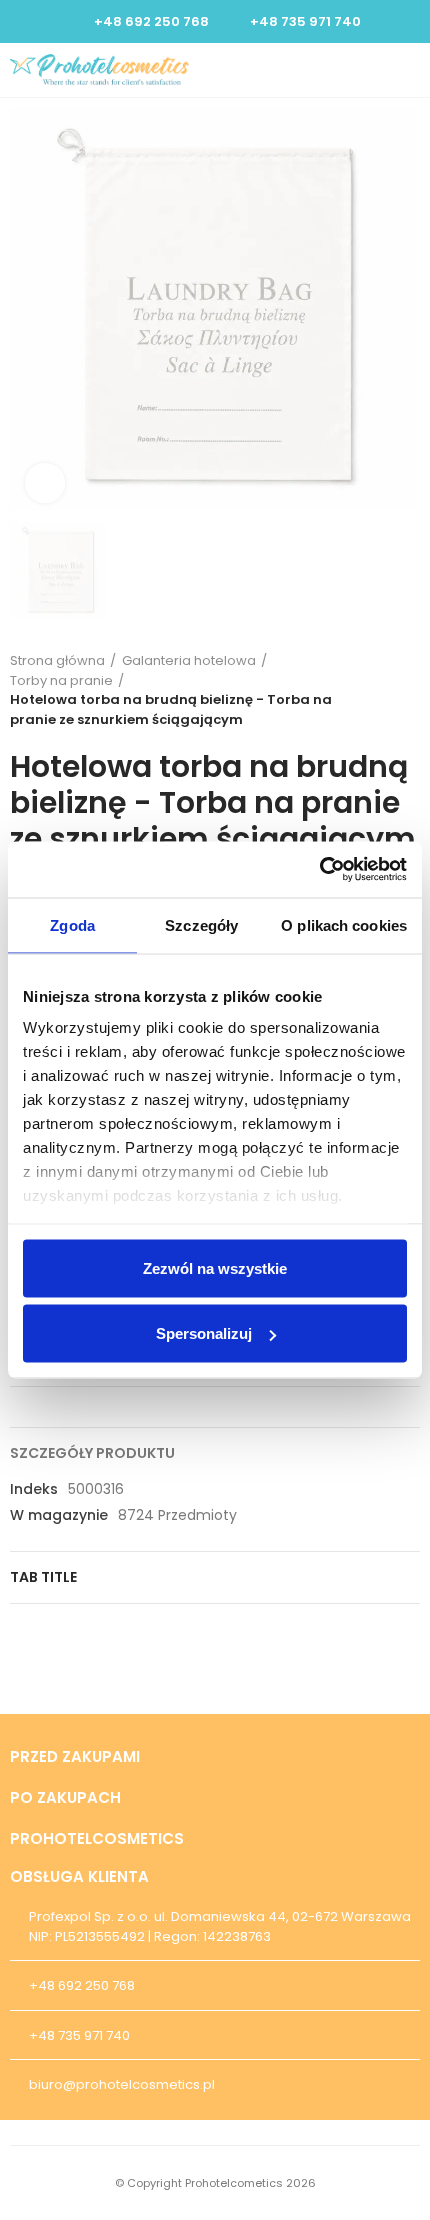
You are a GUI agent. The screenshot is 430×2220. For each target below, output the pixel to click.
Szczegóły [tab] (201, 924)
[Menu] (410, 70)
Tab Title (43, 1577)
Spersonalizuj (204, 1333)
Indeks (34, 1489)
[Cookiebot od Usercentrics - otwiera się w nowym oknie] (319, 870)
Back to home (410, 690)
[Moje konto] (376, 70)
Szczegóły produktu (92, 1453)
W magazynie (59, 1515)
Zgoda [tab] (72, 924)
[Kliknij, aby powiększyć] (45, 483)
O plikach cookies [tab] (344, 924)
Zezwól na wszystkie (215, 1267)
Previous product (385, 690)
